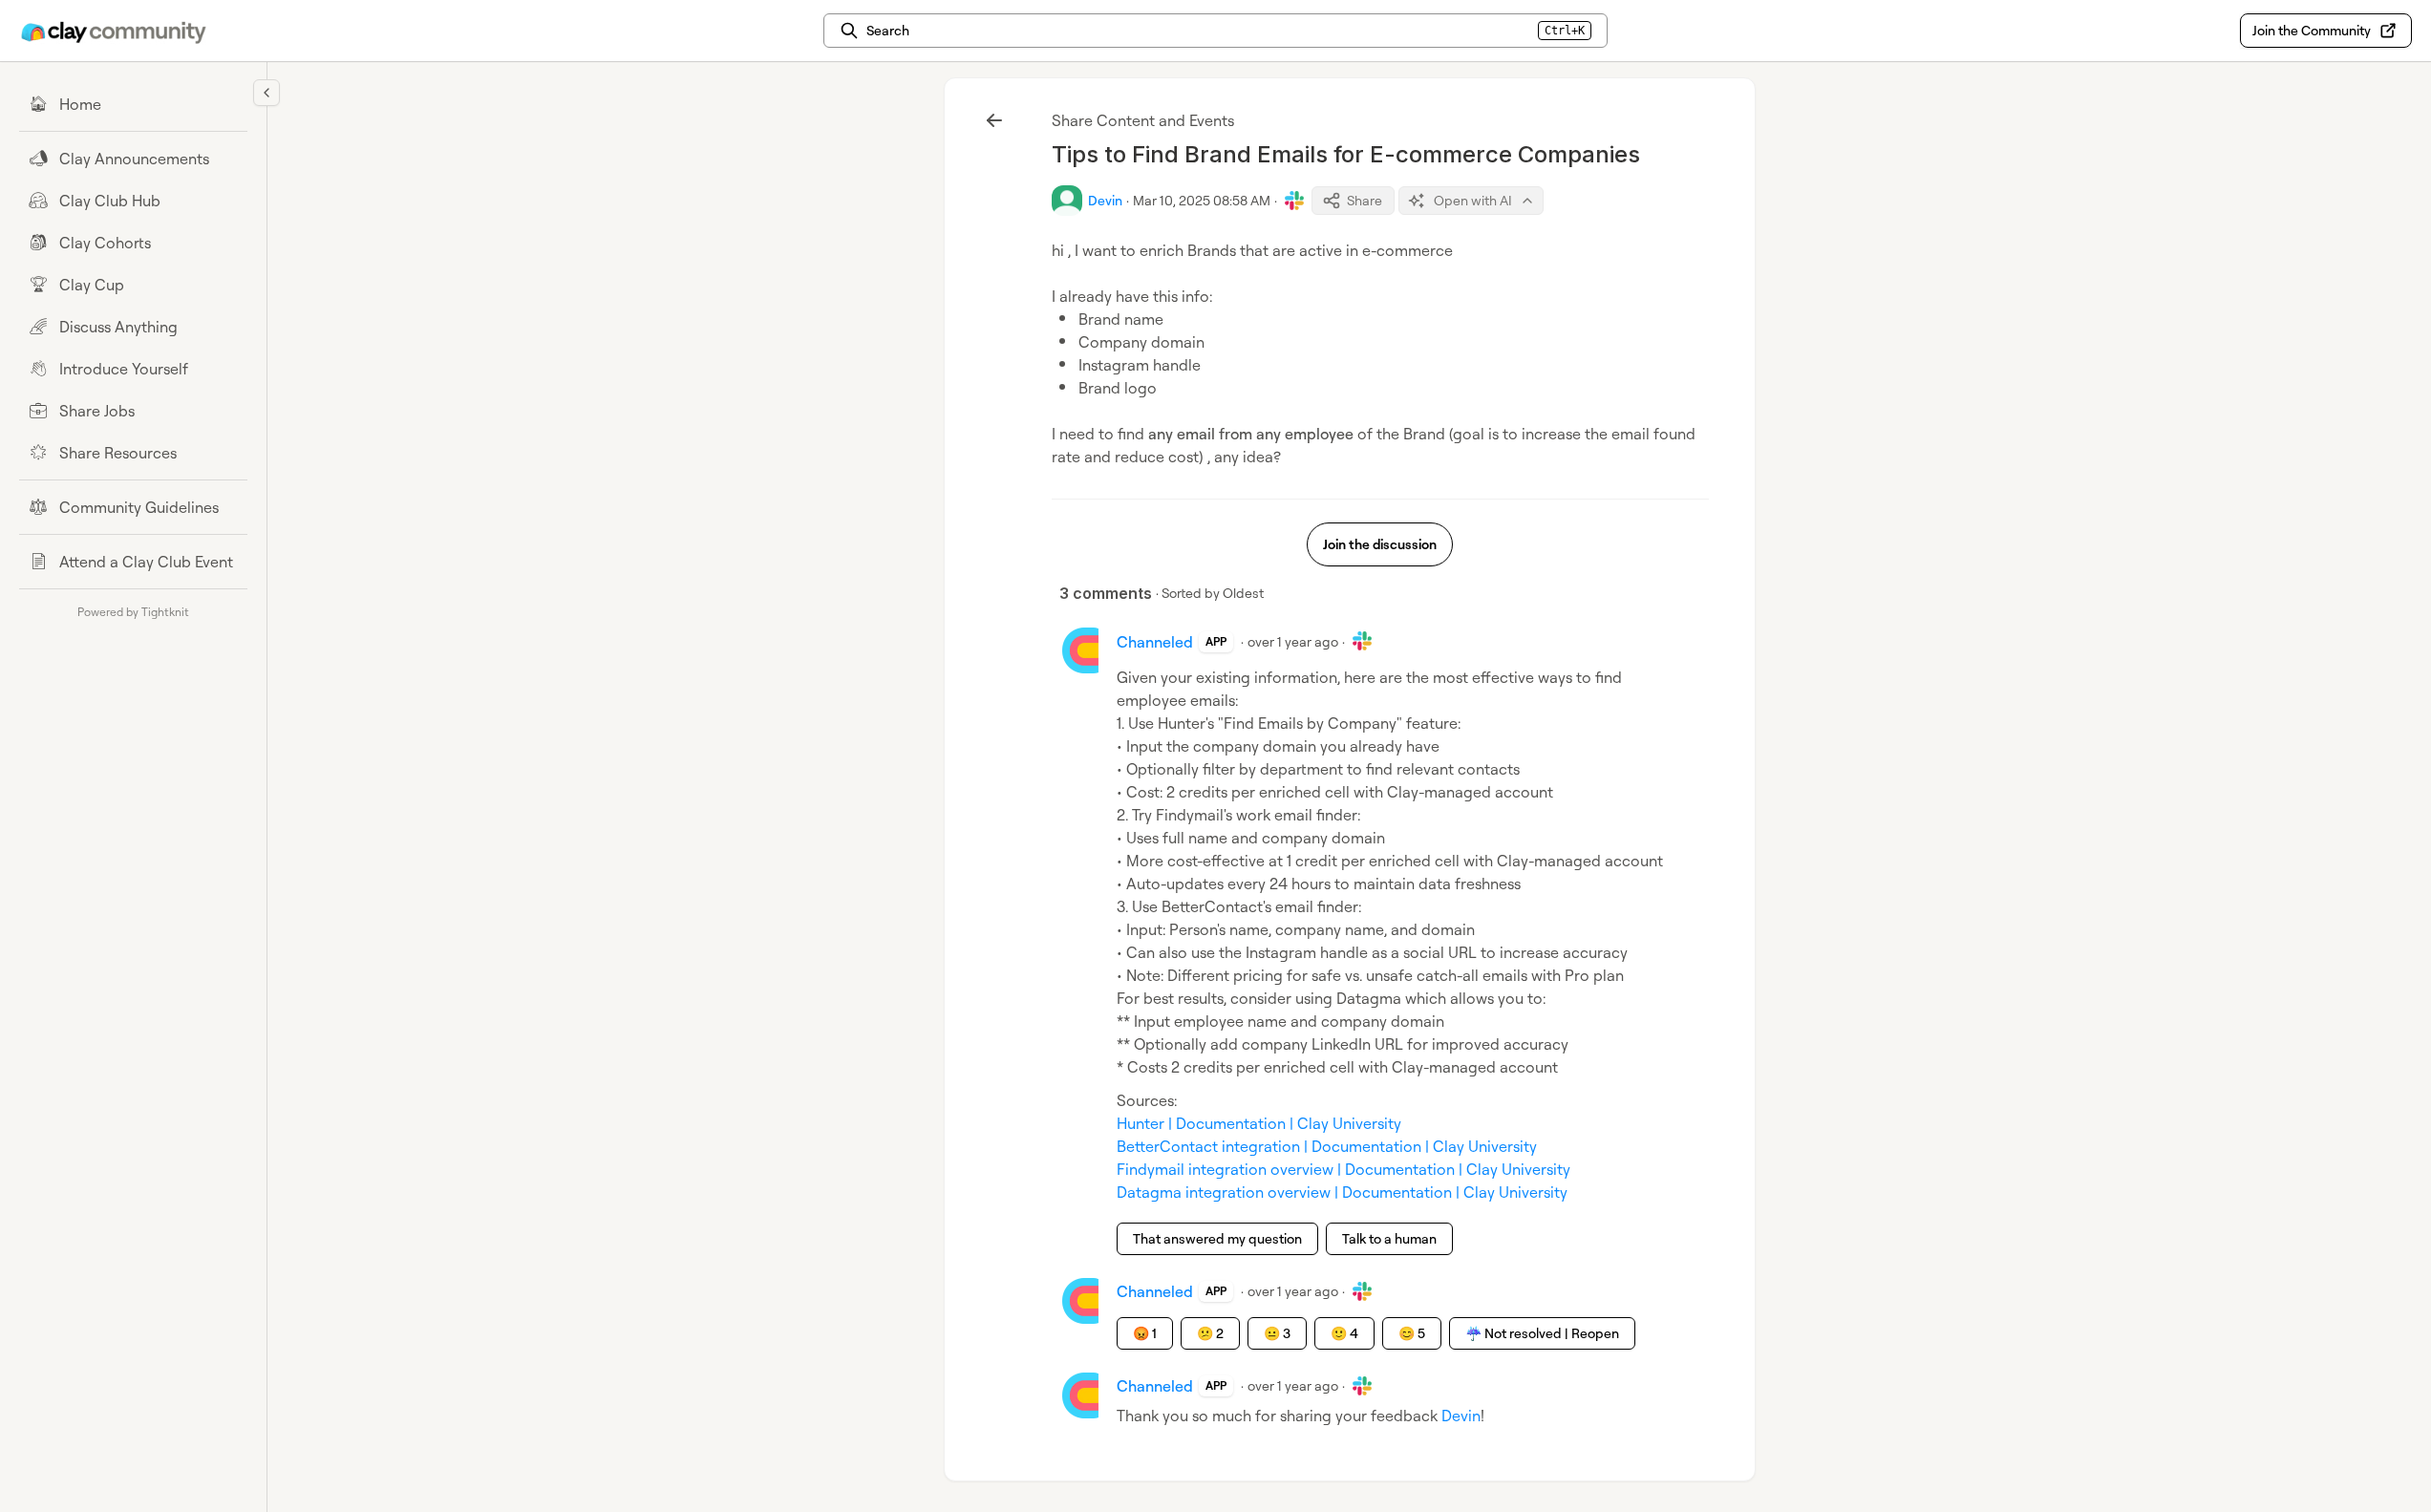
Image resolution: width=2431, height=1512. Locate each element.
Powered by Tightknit (133, 612)
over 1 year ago (1293, 641)
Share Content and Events (1143, 120)
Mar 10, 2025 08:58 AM (1202, 200)
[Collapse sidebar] (267, 93)
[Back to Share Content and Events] (994, 120)
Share (1365, 200)
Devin (1461, 1416)
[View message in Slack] (1294, 201)
